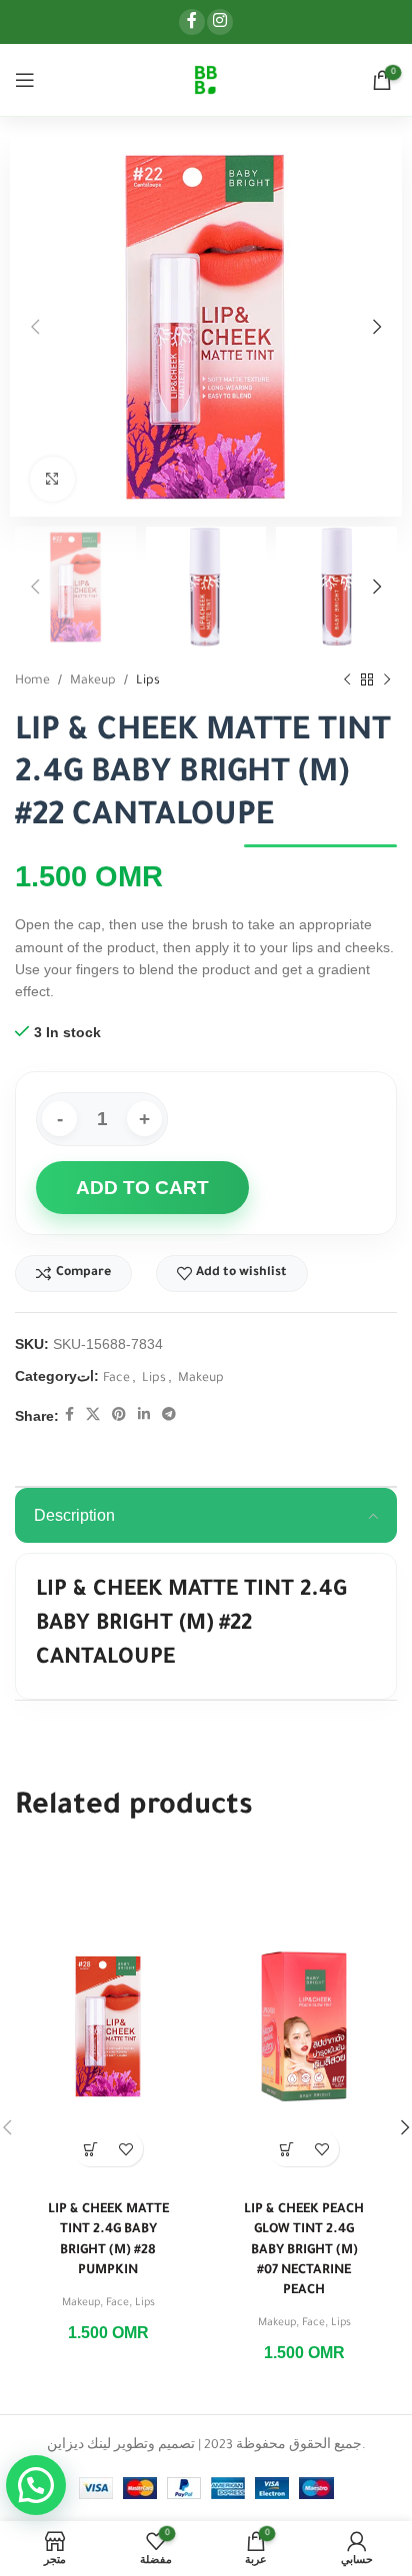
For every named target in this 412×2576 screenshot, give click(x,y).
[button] (90, 2149)
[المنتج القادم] (387, 679)
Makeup (93, 681)
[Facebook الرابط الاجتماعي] (192, 22)
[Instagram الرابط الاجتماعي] (220, 22)
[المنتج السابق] (347, 679)
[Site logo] (205, 81)
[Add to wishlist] (125, 2149)
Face (116, 1379)
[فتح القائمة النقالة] (25, 80)
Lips (148, 681)
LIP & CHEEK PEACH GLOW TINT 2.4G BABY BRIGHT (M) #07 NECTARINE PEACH (304, 2251)
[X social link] (93, 1416)
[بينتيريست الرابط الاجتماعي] (119, 1416)
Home (32, 681)
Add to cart (142, 1188)
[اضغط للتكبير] (52, 479)
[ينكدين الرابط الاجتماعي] (144, 1416)
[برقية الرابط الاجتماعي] (169, 1416)
